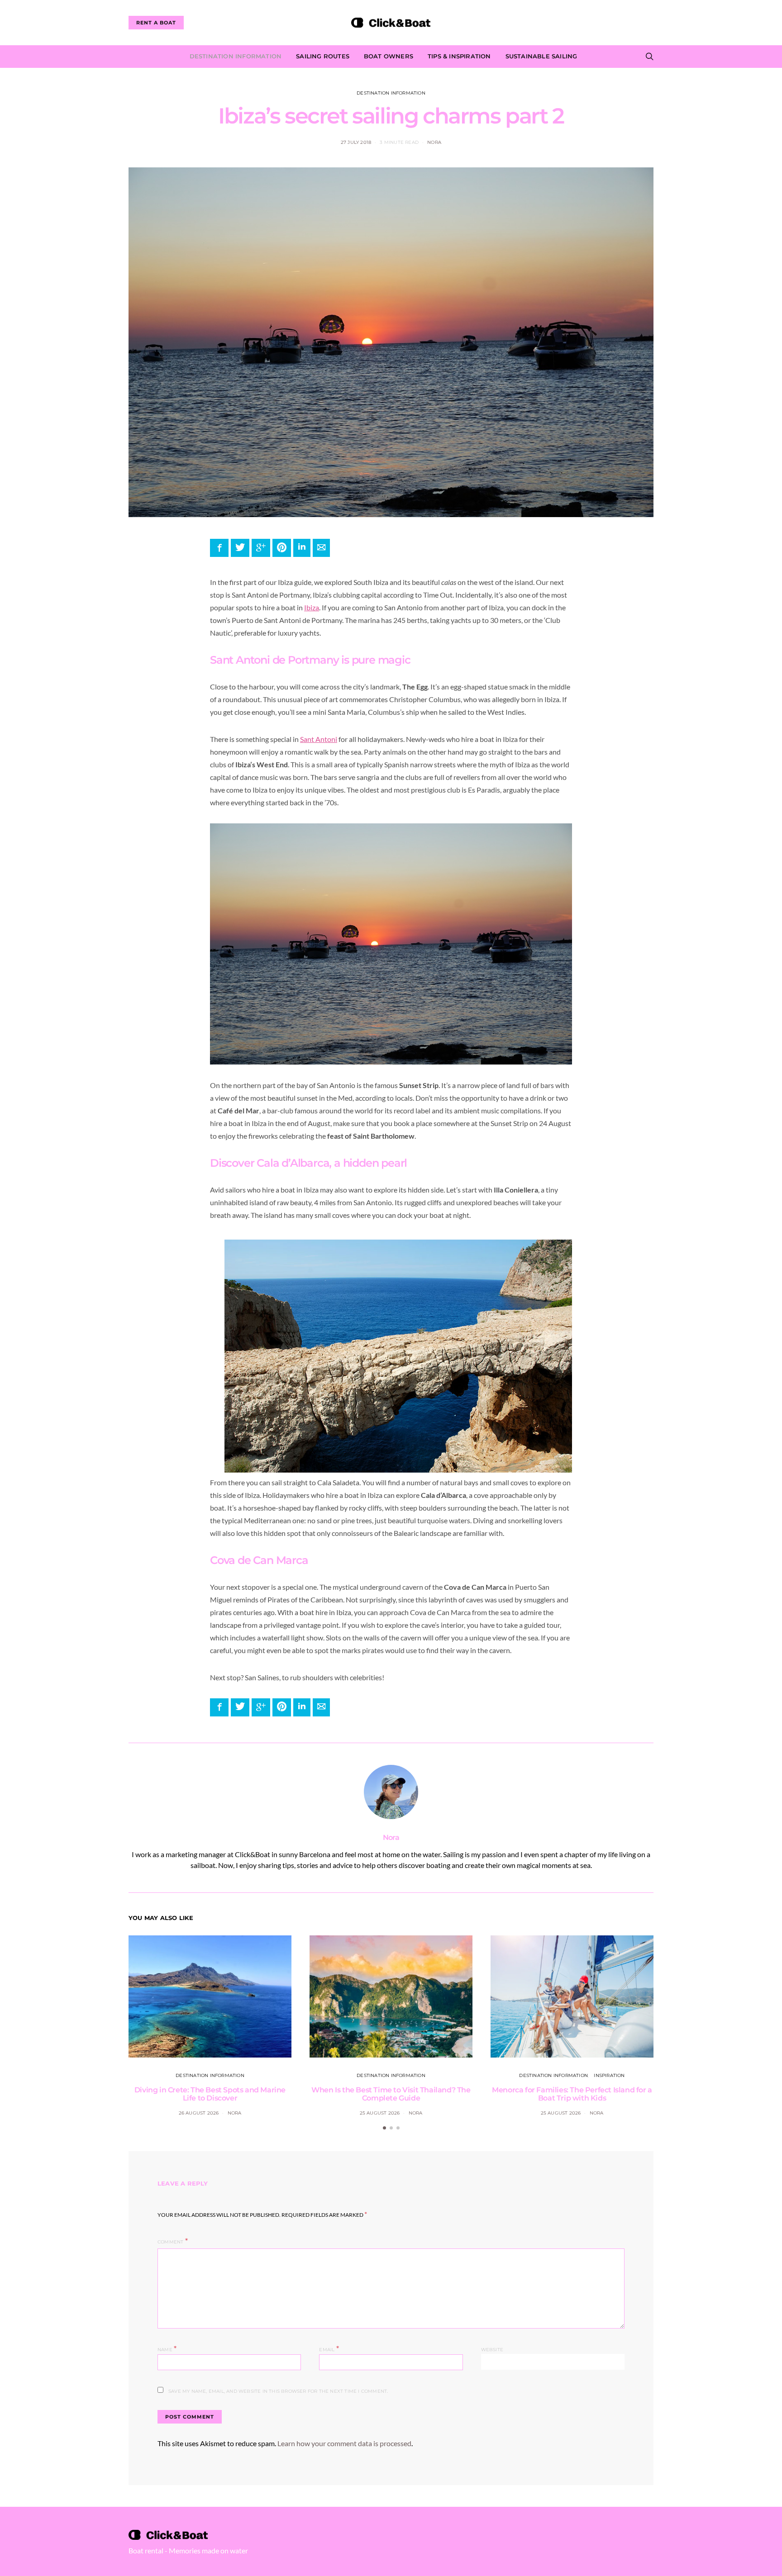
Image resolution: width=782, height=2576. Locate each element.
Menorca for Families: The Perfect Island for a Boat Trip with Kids (572, 2094)
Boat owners (389, 56)
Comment (170, 2242)
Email (329, 2349)
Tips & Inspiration (459, 56)
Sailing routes (323, 56)
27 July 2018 (356, 142)
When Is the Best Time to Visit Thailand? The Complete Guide (391, 2094)
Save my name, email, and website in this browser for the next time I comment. (278, 2391)
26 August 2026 (199, 2113)
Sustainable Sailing (541, 56)
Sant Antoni (319, 739)
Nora (434, 142)
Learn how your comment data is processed (344, 2443)
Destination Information (236, 56)
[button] (384, 2128)
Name (167, 2349)
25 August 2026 (380, 2113)
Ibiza (312, 607)
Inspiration (609, 2075)
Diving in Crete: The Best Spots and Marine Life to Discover (210, 2094)
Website (492, 2350)
